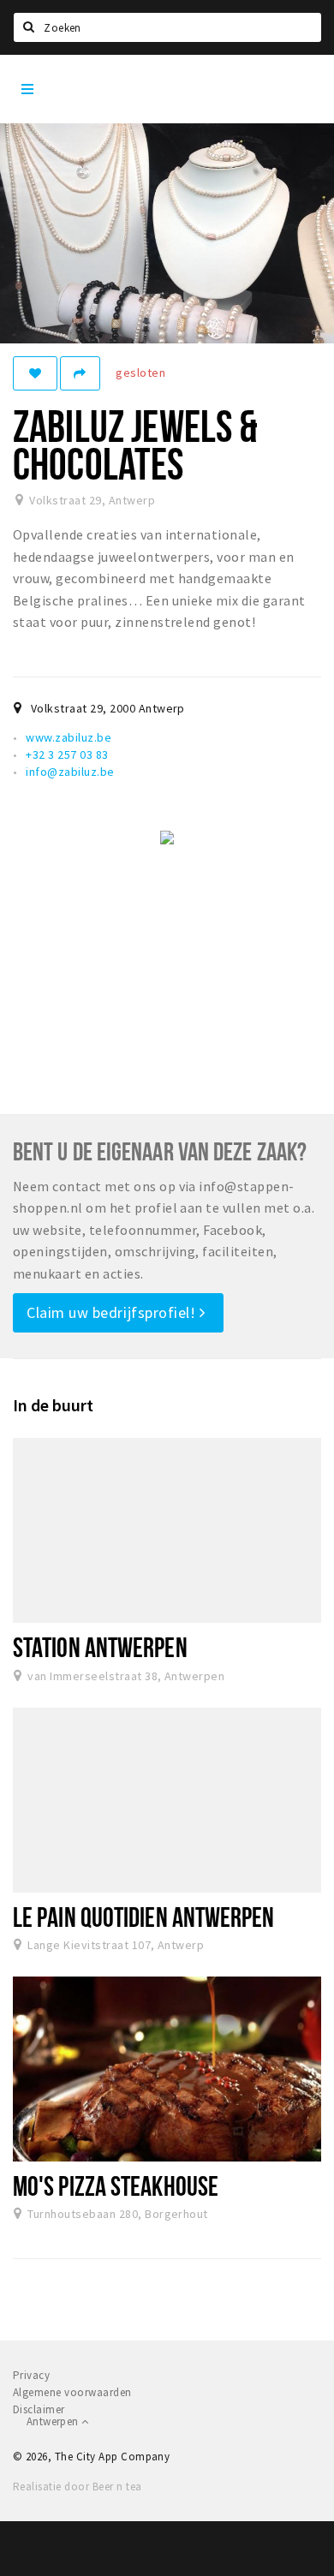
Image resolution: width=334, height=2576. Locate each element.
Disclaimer (39, 2409)
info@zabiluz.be (70, 772)
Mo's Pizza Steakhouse (116, 2185)
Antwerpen (54, 2421)
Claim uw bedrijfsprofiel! (113, 1312)
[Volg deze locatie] (35, 373)
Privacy (31, 2375)
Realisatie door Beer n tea (77, 2487)
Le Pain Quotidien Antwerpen (144, 1917)
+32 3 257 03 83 (67, 754)
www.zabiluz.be (69, 737)
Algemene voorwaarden (72, 2392)
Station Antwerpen (100, 1647)
